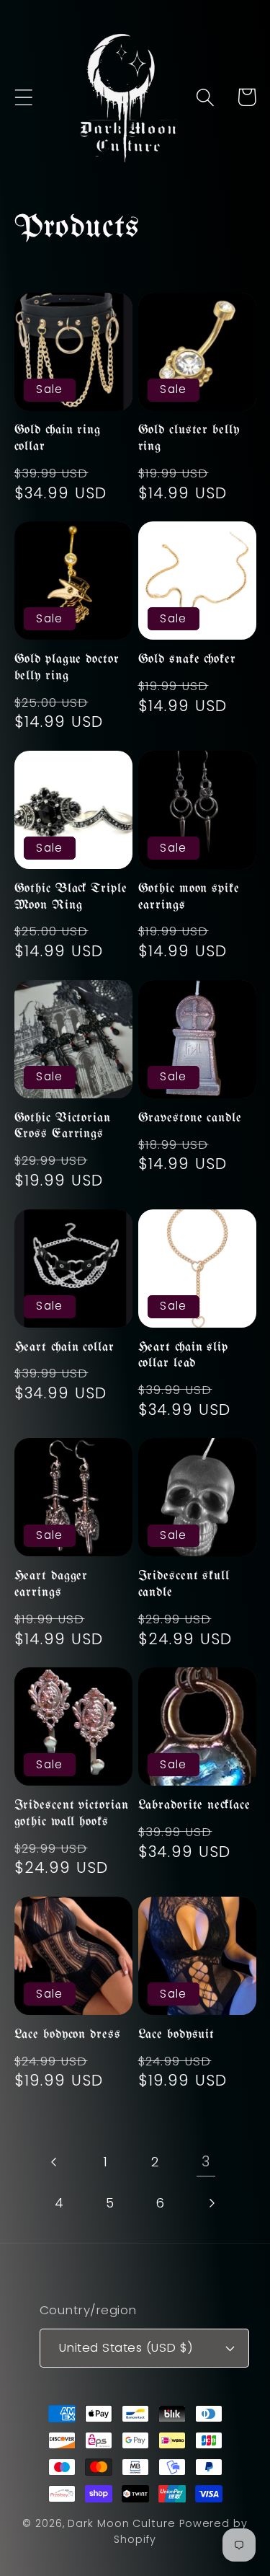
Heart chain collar (64, 1347)
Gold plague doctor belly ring (67, 668)
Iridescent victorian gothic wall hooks (72, 1814)
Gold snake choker (187, 660)
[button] (23, 97)
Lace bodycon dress (68, 2035)
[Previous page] (54, 2162)
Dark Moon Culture (121, 2523)
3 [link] (206, 2162)
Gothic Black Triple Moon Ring (71, 897)
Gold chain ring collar (58, 438)
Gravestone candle (190, 1118)
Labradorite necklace (194, 1805)
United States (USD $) (126, 2347)
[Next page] (211, 2203)
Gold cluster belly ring (189, 438)
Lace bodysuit (177, 2035)
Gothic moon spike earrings (189, 897)
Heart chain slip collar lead (184, 1356)
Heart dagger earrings (51, 1584)
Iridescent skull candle (184, 1584)
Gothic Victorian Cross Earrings (63, 1126)
